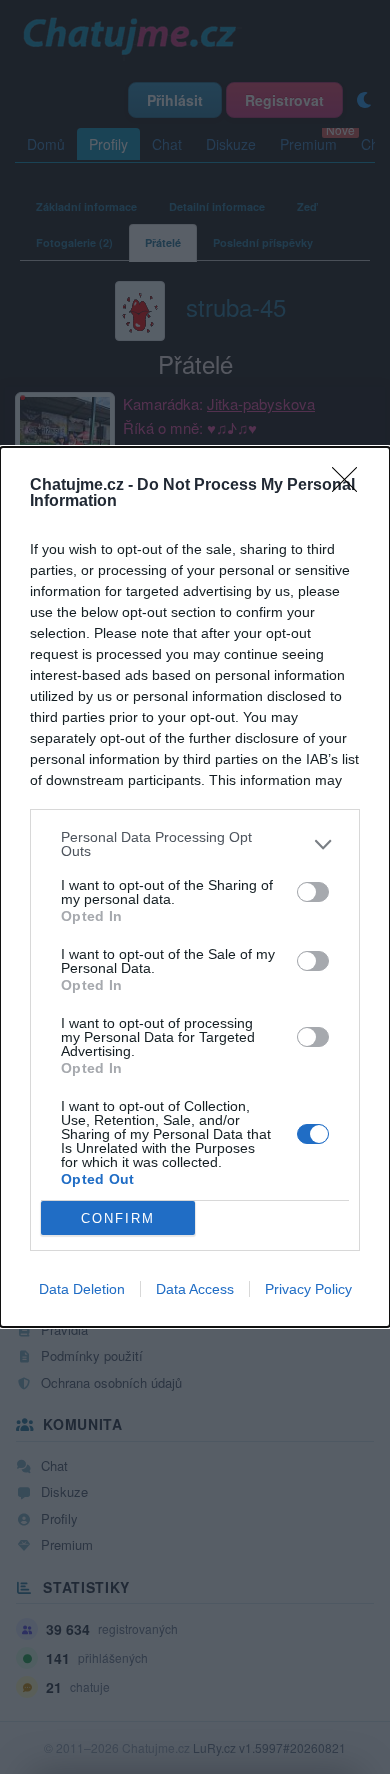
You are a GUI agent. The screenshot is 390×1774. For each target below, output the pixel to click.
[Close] (351, 486)
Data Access (195, 1289)
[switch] (313, 892)
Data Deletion (82, 1289)
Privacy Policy (308, 1289)
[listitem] (195, 844)
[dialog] (195, 887)
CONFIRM (118, 1218)
